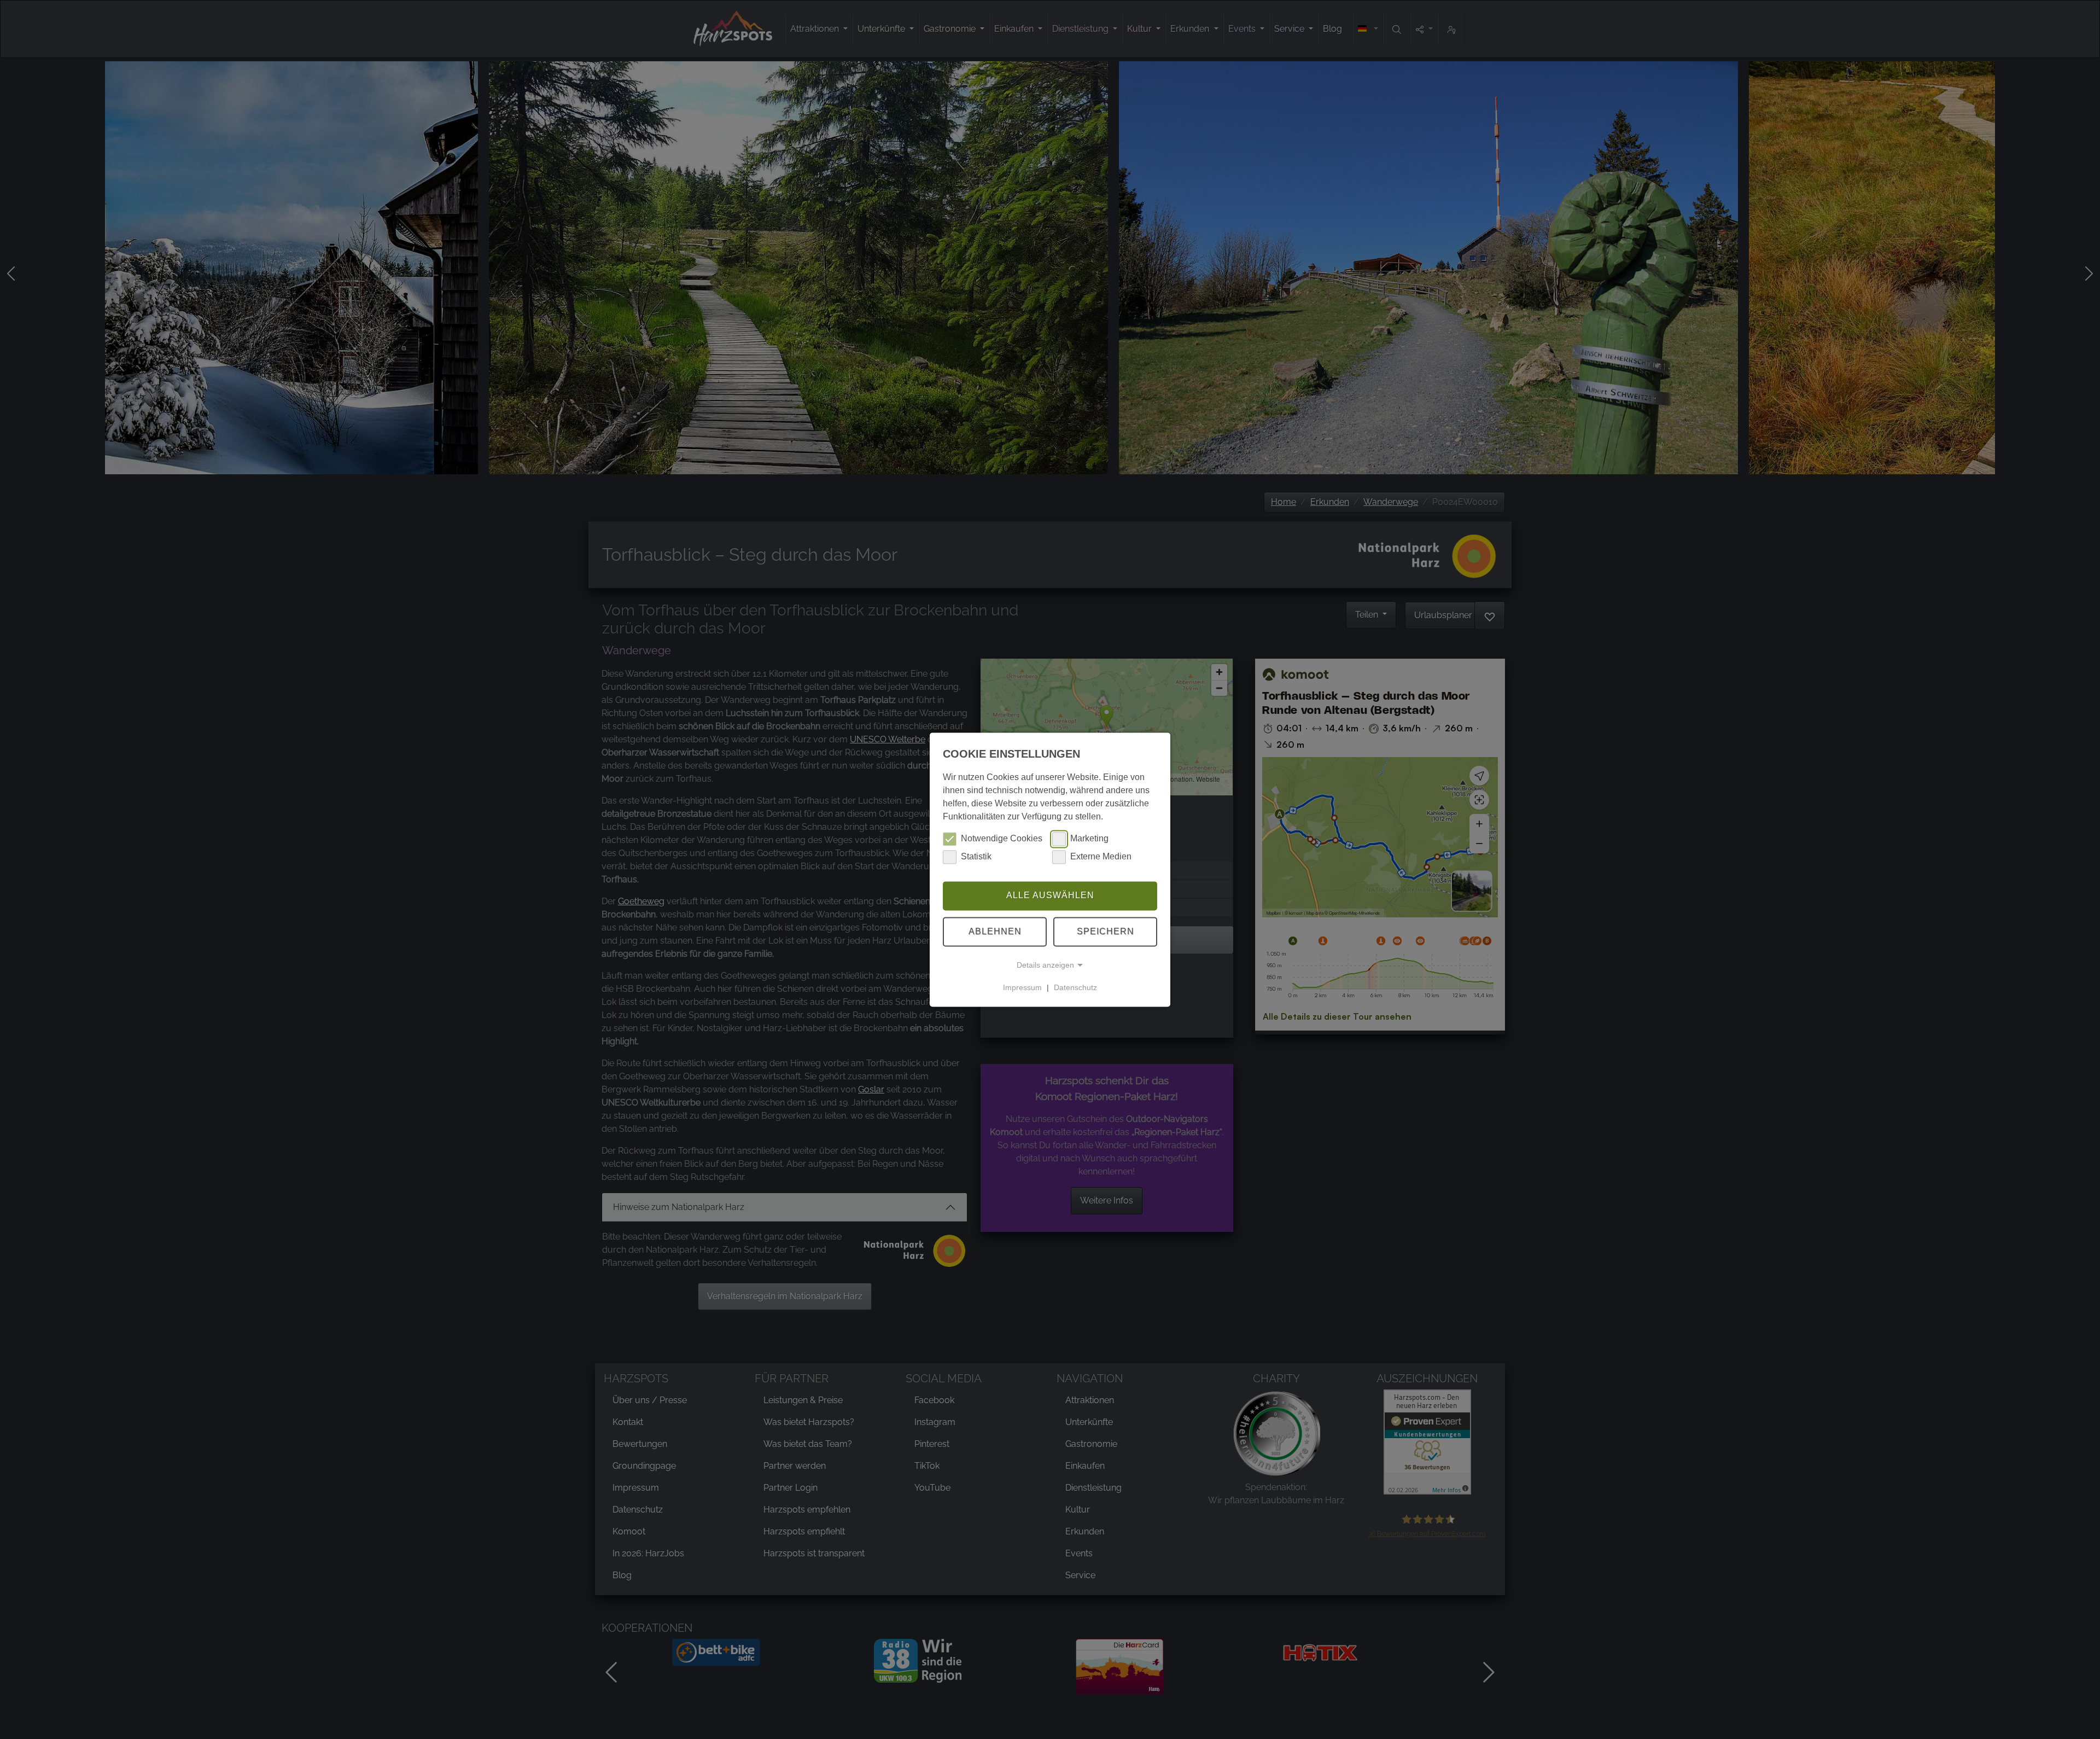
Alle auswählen (1050, 896)
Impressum (1022, 987)
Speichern (1106, 931)
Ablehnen (995, 931)
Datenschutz (1075, 987)
